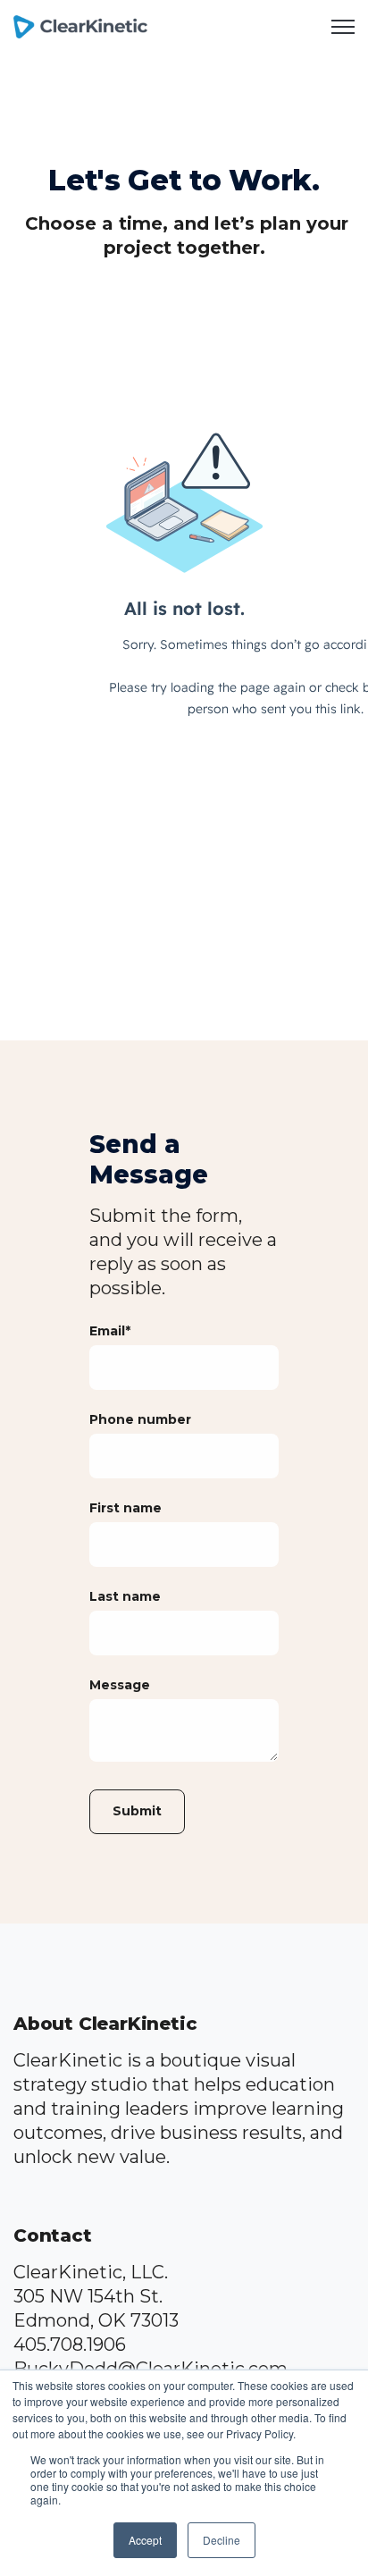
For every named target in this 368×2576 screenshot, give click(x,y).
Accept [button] (145, 2540)
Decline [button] (222, 2540)
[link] (80, 25)
